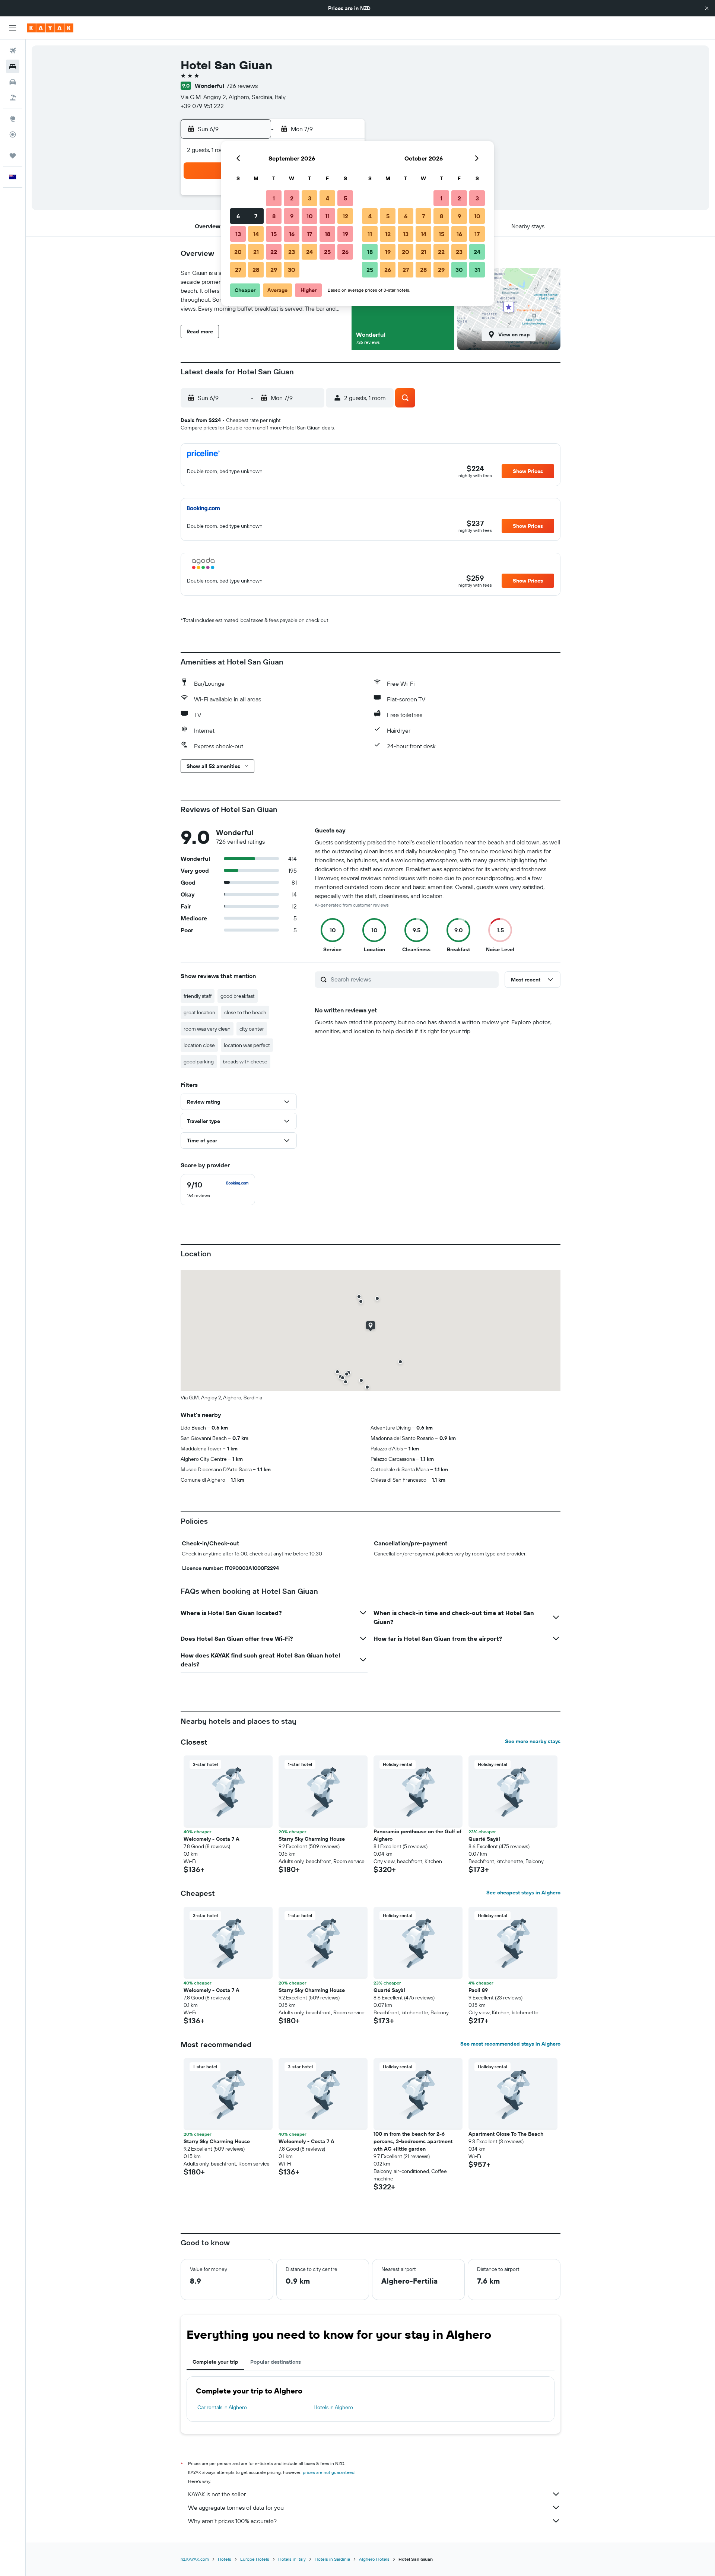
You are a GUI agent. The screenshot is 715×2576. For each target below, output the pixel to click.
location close (199, 1045)
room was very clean (207, 1029)
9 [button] (292, 216)
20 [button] (238, 252)
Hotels (225, 2559)
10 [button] (310, 216)
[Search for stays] (13, 66)
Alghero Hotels (374, 2559)
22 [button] (274, 252)
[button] (707, 8)
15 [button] (274, 234)
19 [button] (345, 234)
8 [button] (274, 216)
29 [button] (274, 270)
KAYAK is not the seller (217, 2494)
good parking (199, 1062)
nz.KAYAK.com (195, 2559)
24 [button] (309, 252)
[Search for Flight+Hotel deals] (13, 98)
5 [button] (345, 198)
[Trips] (13, 156)
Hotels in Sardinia (332, 2559)
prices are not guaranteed (329, 2472)
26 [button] (345, 252)
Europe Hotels (255, 2559)
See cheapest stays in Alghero (523, 1893)
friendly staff (198, 996)
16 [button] (292, 234)
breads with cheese (245, 1062)
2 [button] (292, 198)
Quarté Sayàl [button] (484, 1839)
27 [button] (238, 270)
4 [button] (328, 198)
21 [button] (256, 252)
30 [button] (292, 270)
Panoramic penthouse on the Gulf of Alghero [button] (417, 1835)
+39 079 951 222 (202, 106)
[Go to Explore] (13, 119)
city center (252, 1029)
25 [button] (327, 252)
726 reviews (242, 86)
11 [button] (327, 216)
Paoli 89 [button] (478, 1990)
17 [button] (309, 234)
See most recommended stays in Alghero (510, 2044)
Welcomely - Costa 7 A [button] (212, 1839)
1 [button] (274, 198)
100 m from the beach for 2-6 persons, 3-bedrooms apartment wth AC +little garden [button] (413, 2141)
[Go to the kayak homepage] (50, 28)
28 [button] (256, 270)
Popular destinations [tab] (276, 2362)
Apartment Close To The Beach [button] (506, 2134)
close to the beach (245, 1012)
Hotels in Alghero (333, 2407)
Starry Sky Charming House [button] (312, 1839)
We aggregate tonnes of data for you (236, 2507)
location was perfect (247, 1045)
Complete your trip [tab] (215, 2362)
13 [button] (238, 234)
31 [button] (477, 270)
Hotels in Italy (292, 2559)
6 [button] (238, 216)
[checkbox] (218, 1190)
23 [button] (292, 252)
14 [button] (256, 234)
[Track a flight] (13, 134)
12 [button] (345, 216)
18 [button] (328, 234)
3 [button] (310, 198)
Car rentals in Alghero (222, 2407)
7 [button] (256, 216)
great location (199, 1012)
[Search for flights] (13, 51)
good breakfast (238, 996)
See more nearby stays (533, 1741)
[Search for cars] (13, 82)
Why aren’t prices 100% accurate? (232, 2521)
